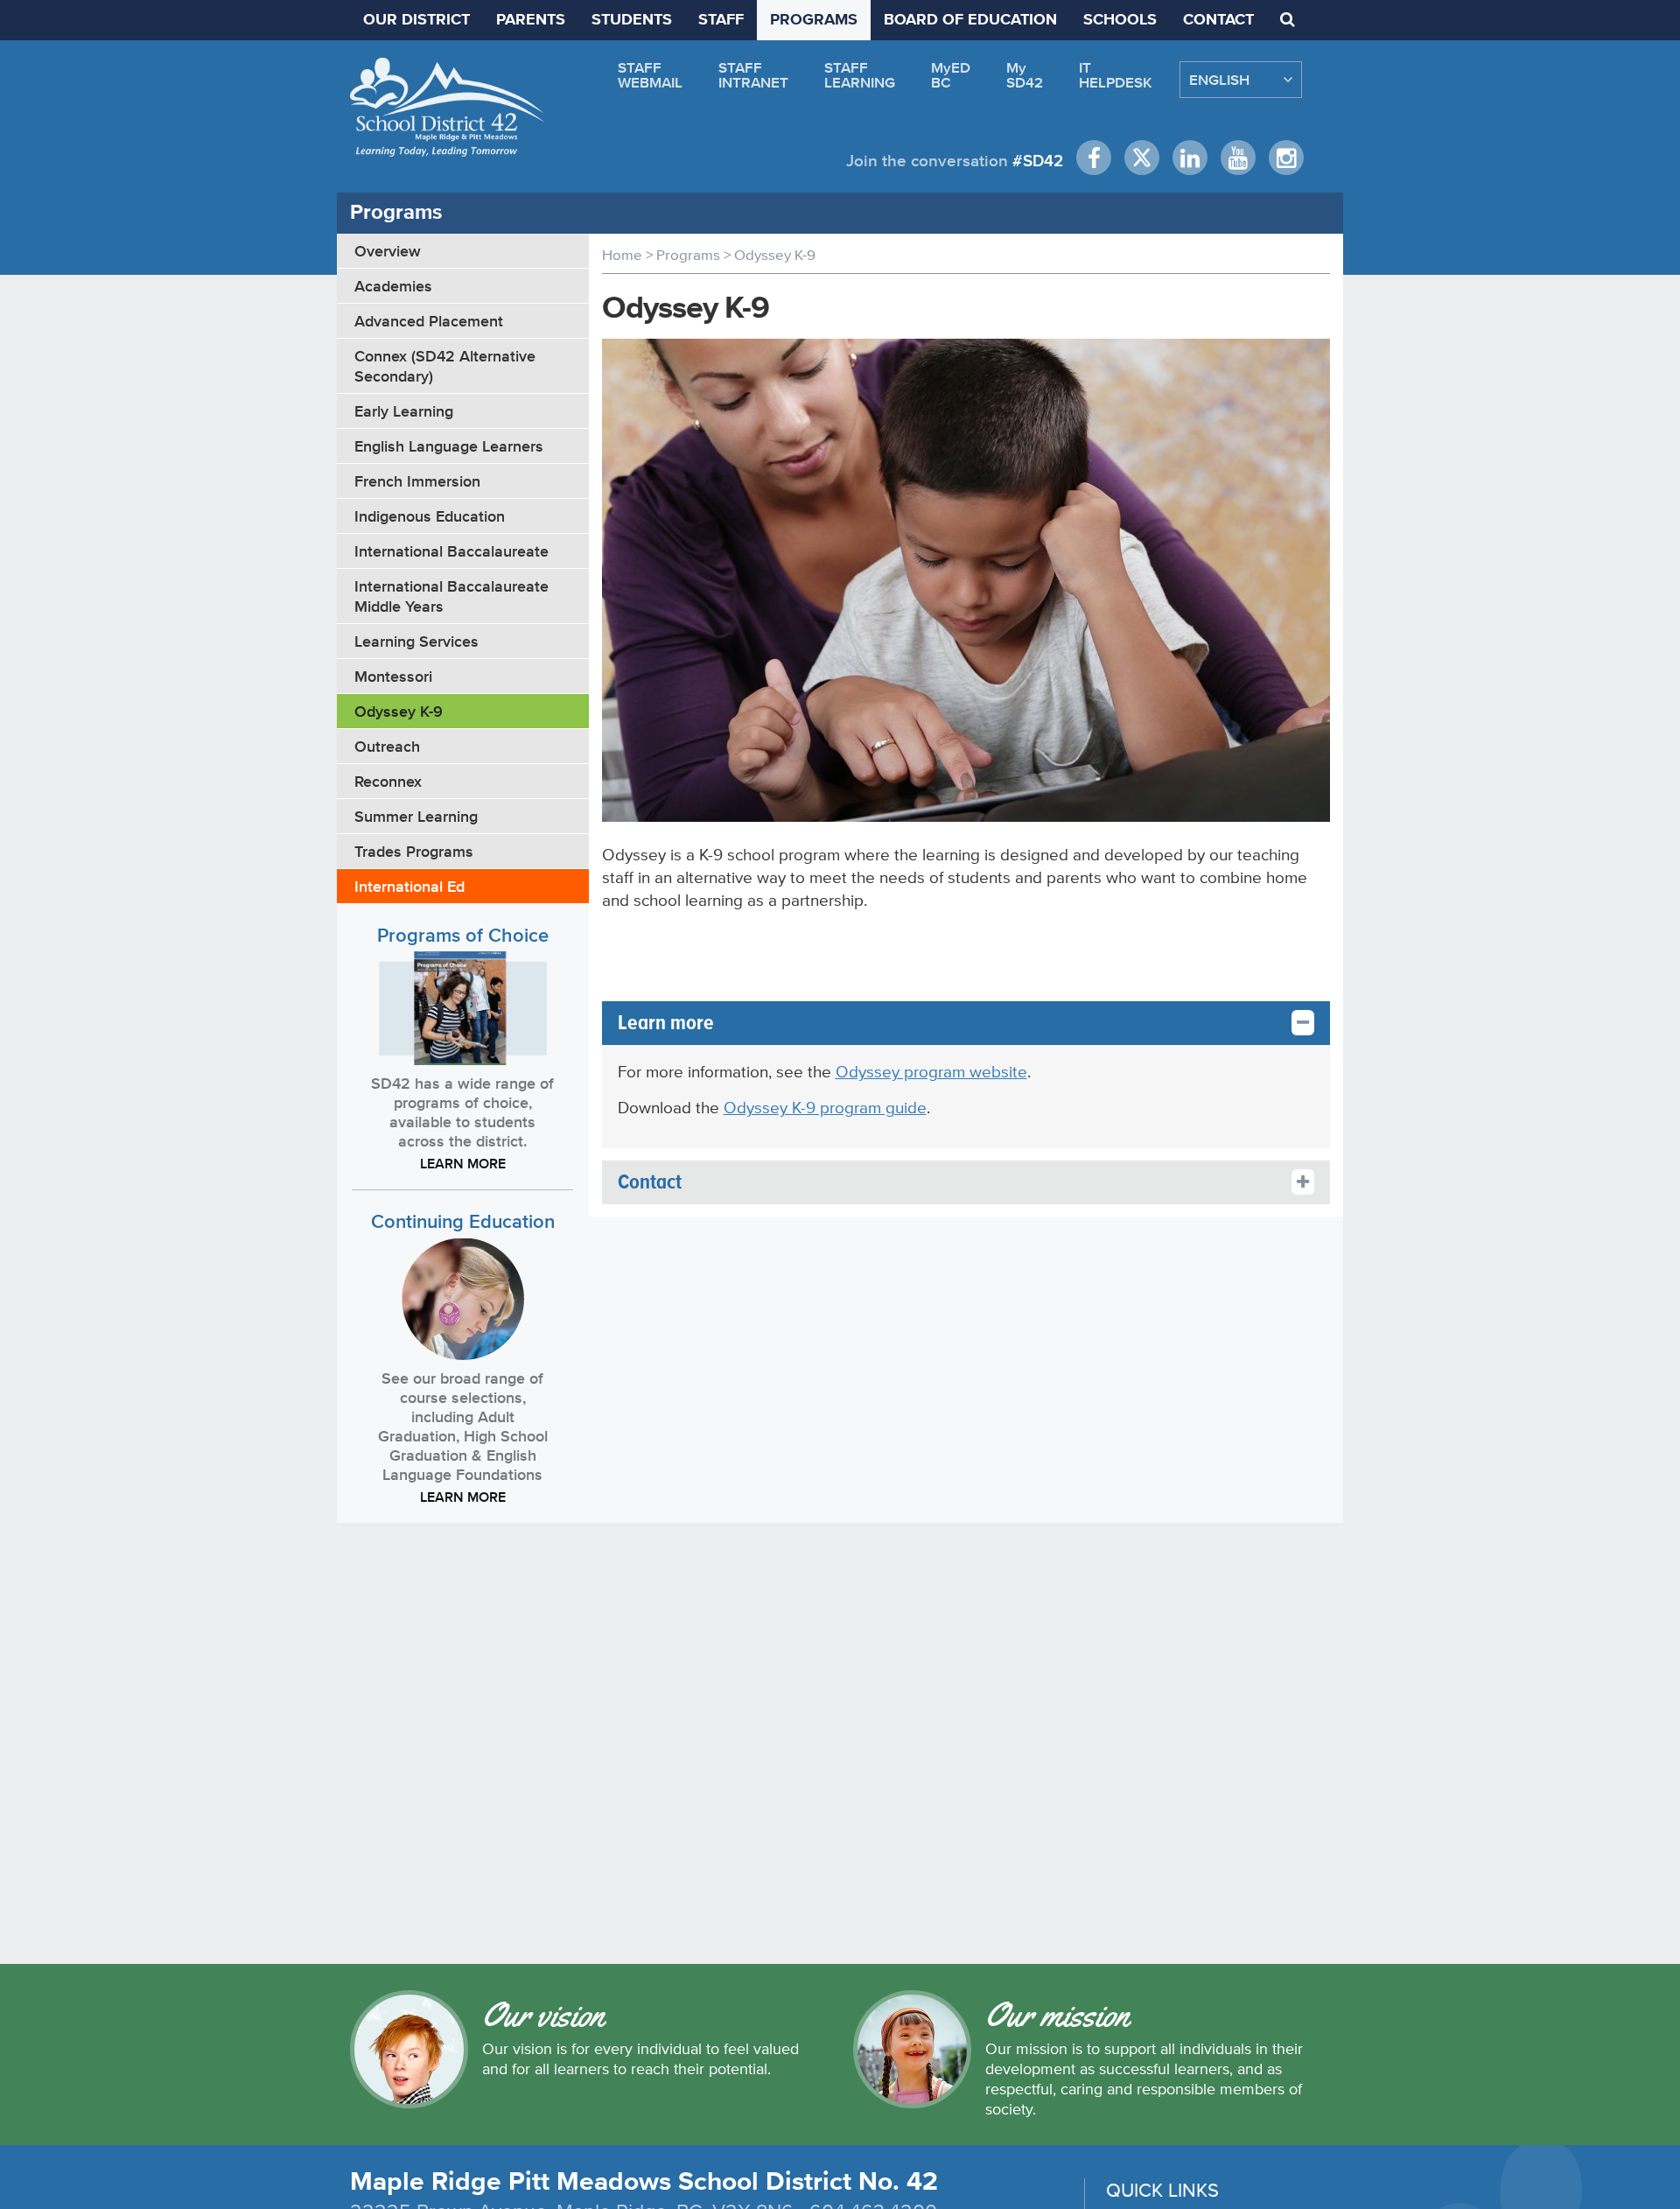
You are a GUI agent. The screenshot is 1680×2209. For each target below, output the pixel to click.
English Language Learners (449, 446)
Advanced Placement (429, 321)
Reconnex (388, 781)
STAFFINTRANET (753, 75)
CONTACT (1218, 20)
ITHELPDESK (1116, 75)
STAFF (721, 20)
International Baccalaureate (451, 551)
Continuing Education (463, 1221)
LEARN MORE (463, 1163)
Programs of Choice (463, 935)
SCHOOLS (1120, 20)
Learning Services (416, 641)
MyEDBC (951, 75)
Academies (393, 286)
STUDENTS (632, 20)
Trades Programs (414, 851)
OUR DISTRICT (416, 20)
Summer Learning (416, 816)
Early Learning (404, 411)
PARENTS (531, 20)
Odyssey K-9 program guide (825, 1108)
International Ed (409, 886)
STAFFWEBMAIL (650, 75)
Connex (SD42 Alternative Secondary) (445, 366)
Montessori (393, 676)
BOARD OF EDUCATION (970, 20)
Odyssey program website (931, 1072)
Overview (388, 251)
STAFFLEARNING (860, 75)
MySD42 (1025, 75)
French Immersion (417, 481)
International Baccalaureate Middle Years (451, 596)
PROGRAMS (814, 20)
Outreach (387, 746)
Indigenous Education (430, 516)
